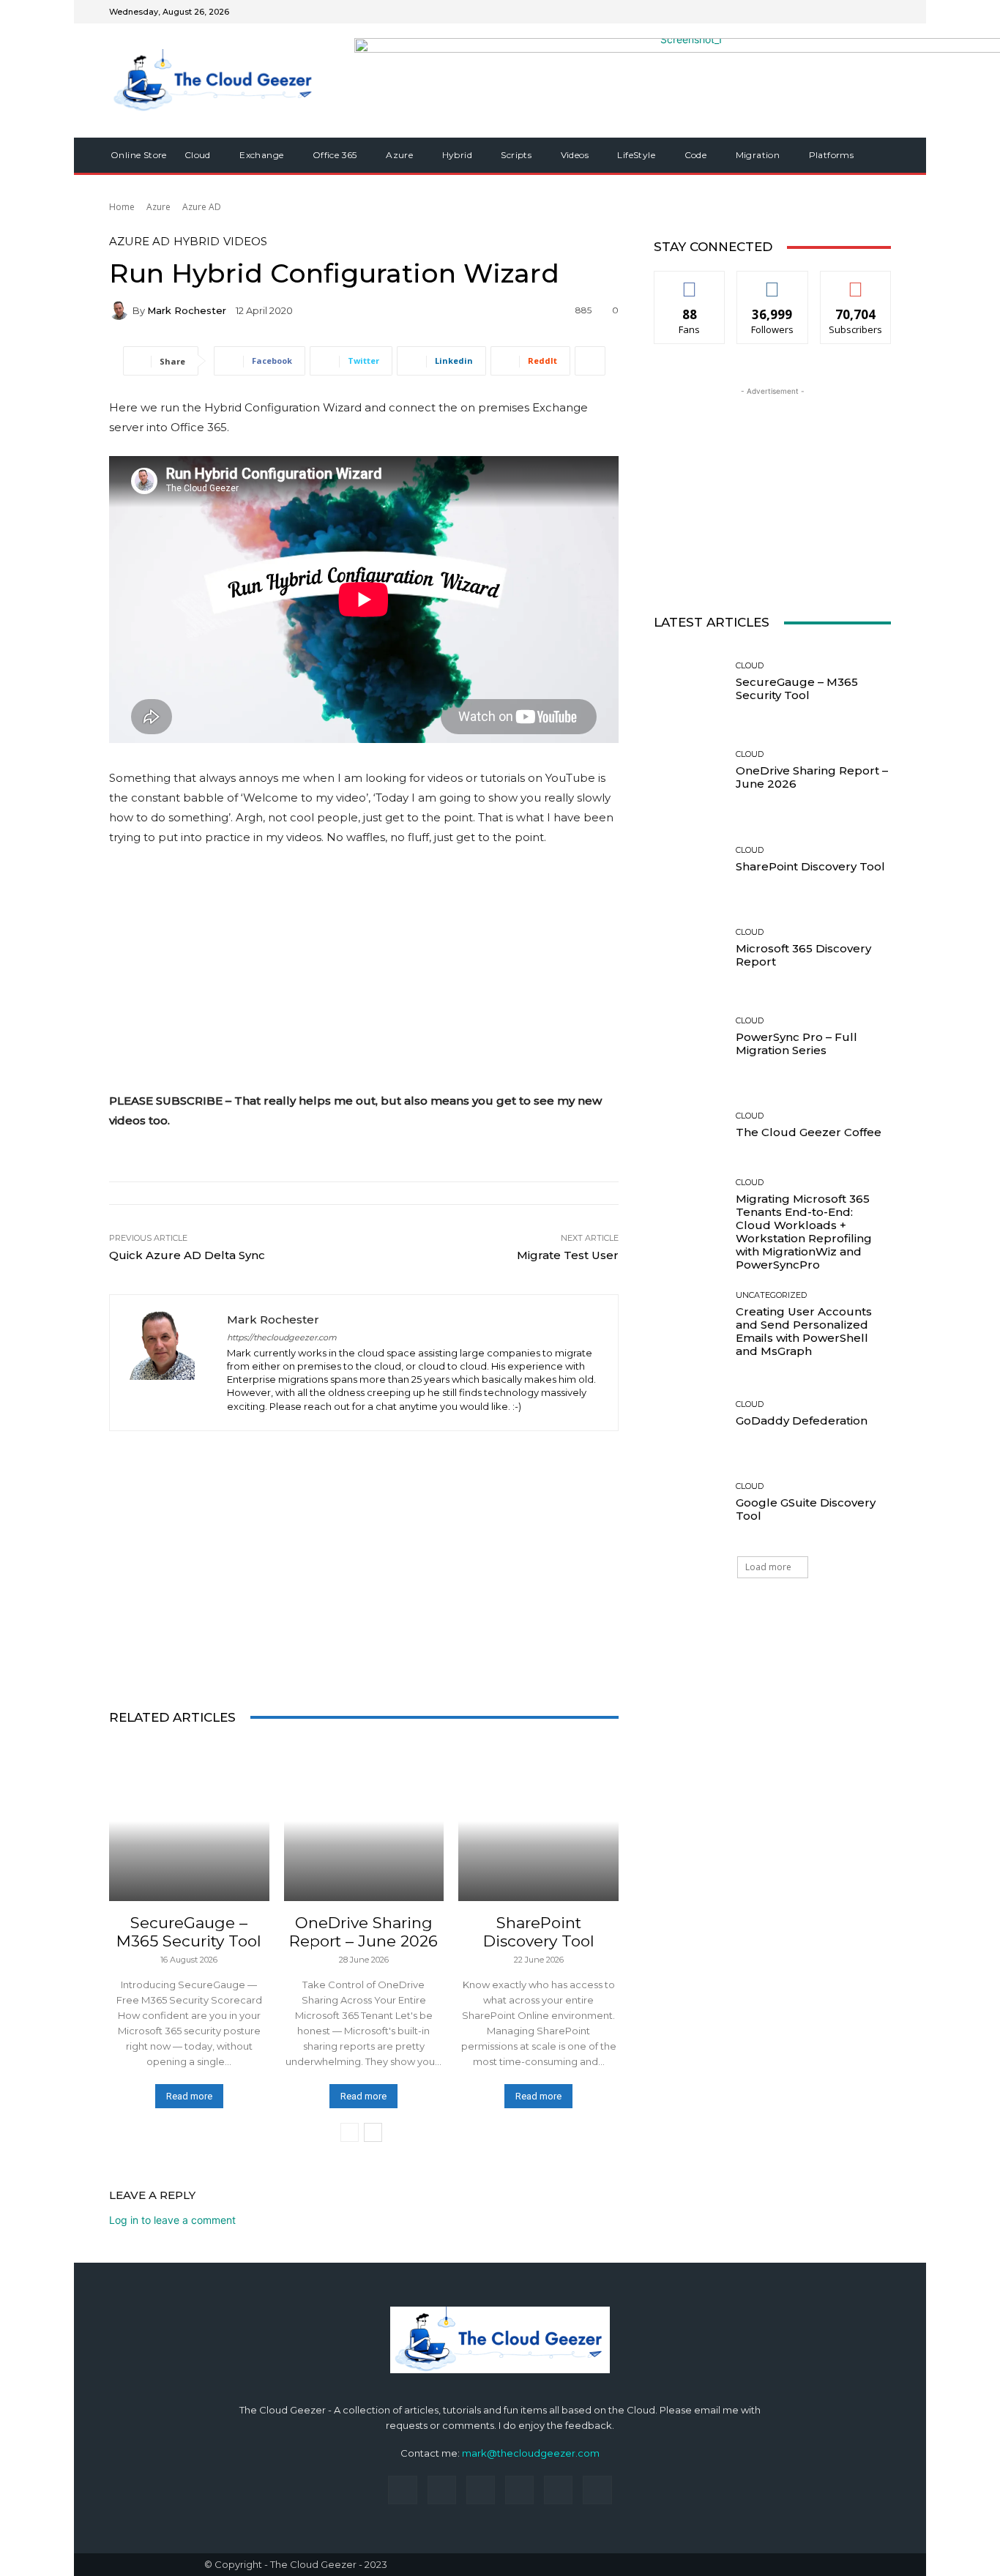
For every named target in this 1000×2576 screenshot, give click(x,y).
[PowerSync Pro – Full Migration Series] (689, 1037)
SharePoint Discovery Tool (539, 1932)
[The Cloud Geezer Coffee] (689, 1125)
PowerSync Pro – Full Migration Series (796, 1044)
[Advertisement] (364, 968)
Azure (158, 207)
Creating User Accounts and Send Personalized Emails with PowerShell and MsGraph (804, 1331)
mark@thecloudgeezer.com (531, 2453)
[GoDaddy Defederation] (689, 1414)
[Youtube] (882, 12)
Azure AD (202, 207)
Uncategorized (771, 1295)
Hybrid (197, 241)
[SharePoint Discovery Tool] (538, 1822)
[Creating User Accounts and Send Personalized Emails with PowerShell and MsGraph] (689, 1325)
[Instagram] (829, 12)
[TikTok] (519, 2490)
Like (690, 282)
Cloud (187, 1907)
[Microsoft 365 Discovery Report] (689, 948)
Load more (768, 1567)
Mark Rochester (187, 311)
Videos (245, 241)
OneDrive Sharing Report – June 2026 (363, 1932)
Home (122, 207)
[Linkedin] (847, 12)
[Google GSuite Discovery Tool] (689, 1502)
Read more (189, 2096)
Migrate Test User (568, 1255)
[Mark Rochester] (121, 310)
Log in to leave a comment (172, 2220)
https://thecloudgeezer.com (282, 1338)
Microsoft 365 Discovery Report (803, 955)
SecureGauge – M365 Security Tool (189, 1932)
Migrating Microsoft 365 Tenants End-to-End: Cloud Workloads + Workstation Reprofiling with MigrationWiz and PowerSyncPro (804, 1232)
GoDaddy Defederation (802, 1420)
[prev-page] (350, 2132)
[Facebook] (812, 12)
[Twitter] (865, 12)
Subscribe (856, 282)
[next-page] (373, 2132)
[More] (590, 361)
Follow (773, 282)
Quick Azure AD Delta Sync (187, 1255)
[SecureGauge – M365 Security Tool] (189, 1822)
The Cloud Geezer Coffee (809, 1132)
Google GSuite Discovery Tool (806, 1509)
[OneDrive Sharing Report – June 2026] (364, 1822)
